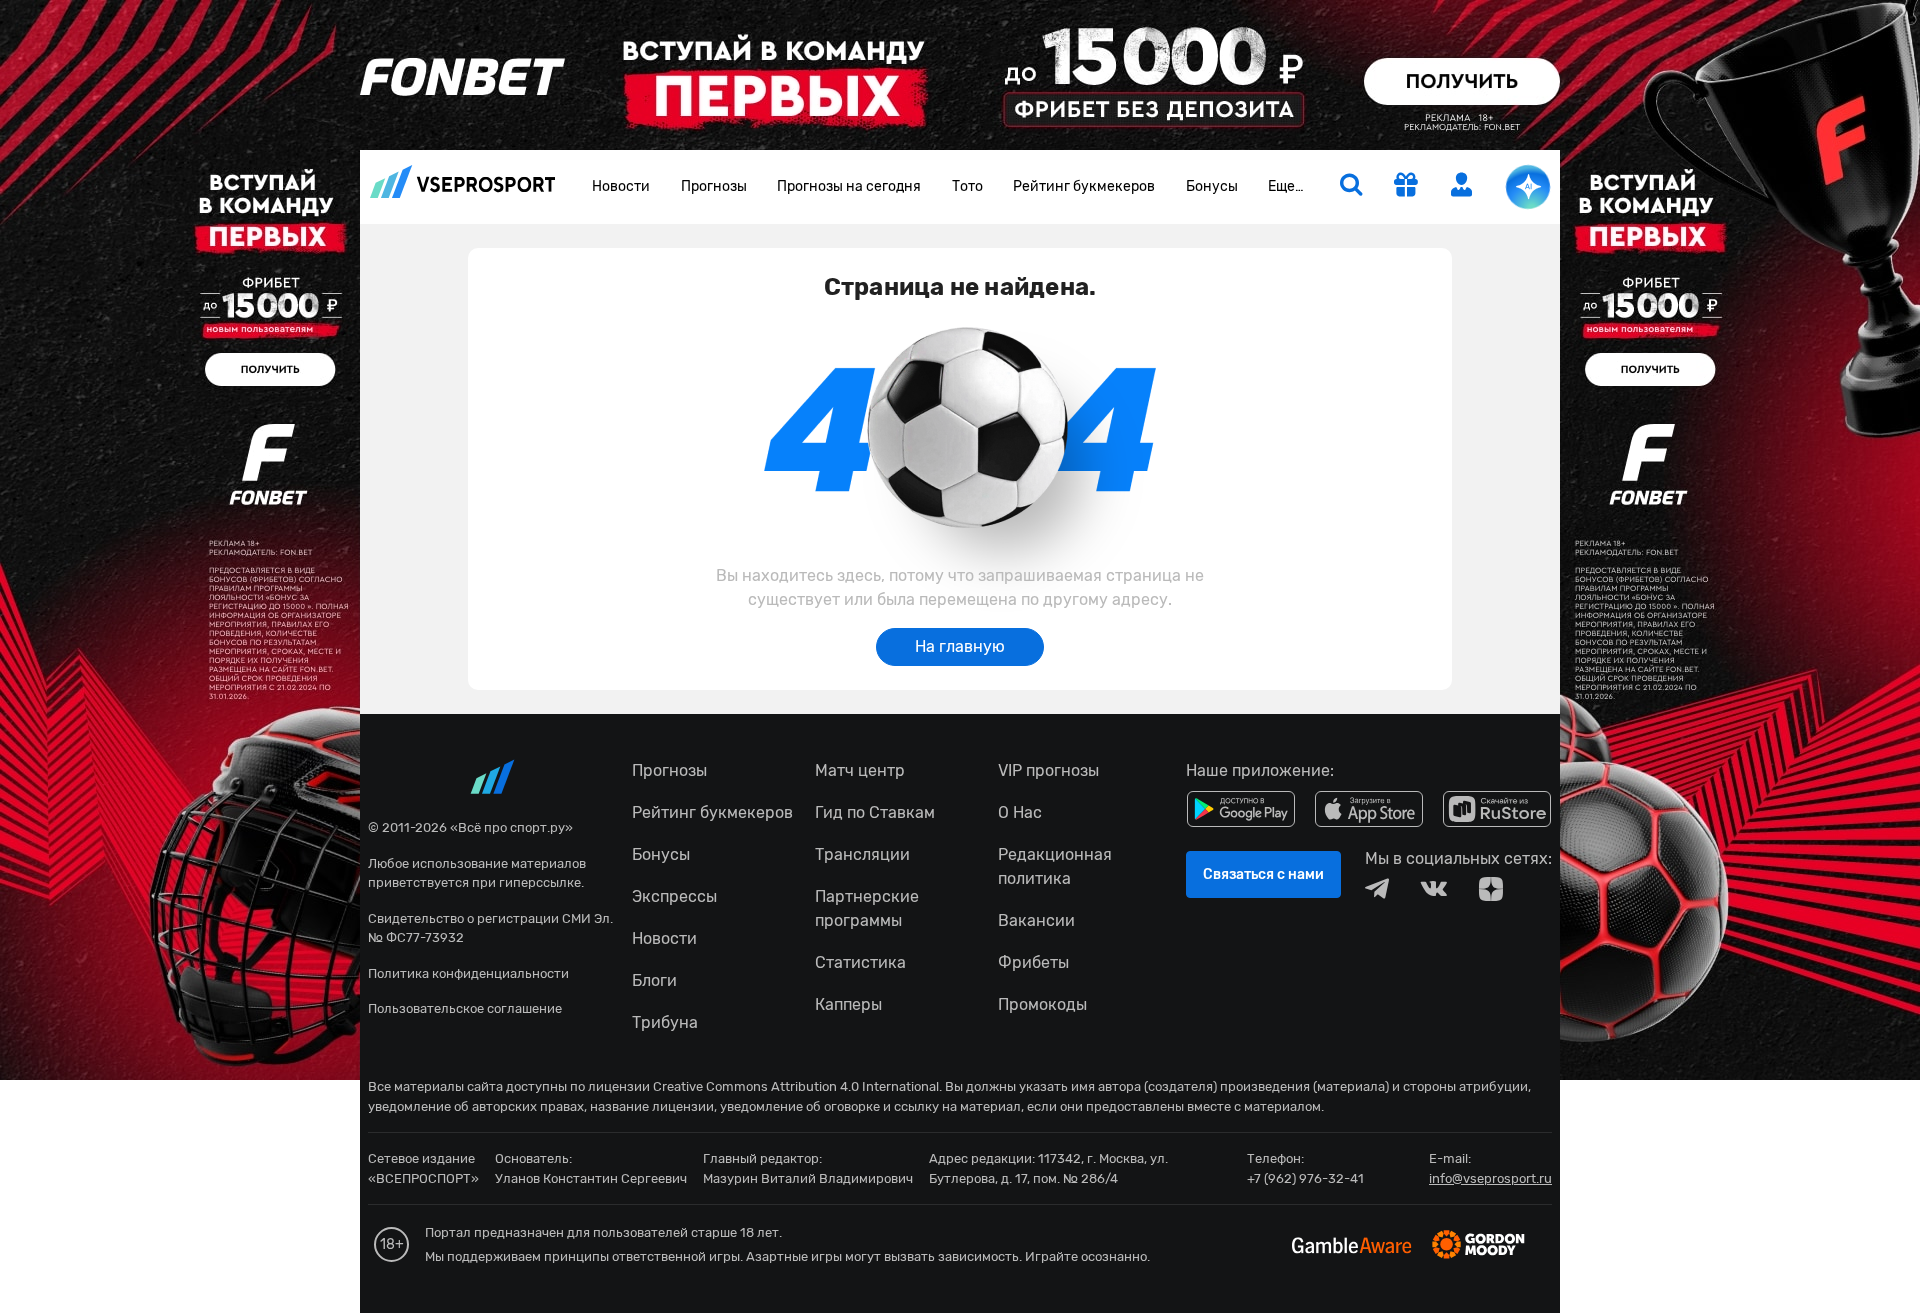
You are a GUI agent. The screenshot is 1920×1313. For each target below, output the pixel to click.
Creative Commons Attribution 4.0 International (796, 1086)
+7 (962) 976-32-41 (1305, 1178)
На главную (960, 646)
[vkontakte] (1434, 889)
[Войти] (1462, 184)
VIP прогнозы (1048, 770)
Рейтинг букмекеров (1084, 186)
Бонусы (1212, 186)
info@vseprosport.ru (1490, 1178)
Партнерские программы (867, 908)
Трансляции (862, 854)
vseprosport (463, 187)
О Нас (1020, 812)
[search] (1351, 187)
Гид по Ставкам (875, 812)
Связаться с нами (1263, 874)
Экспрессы (674, 896)
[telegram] (1377, 889)
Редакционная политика (1055, 866)
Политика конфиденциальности (468, 973)
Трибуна (665, 1022)
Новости (621, 186)
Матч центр (860, 770)
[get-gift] (1406, 187)
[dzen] (1491, 889)
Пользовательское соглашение (465, 1008)
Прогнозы (714, 186)
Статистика (860, 962)
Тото (967, 186)
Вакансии (1036, 920)
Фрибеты (1033, 962)
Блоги (654, 980)
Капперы (848, 1004)
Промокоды (1042, 1004)
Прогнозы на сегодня (849, 186)
